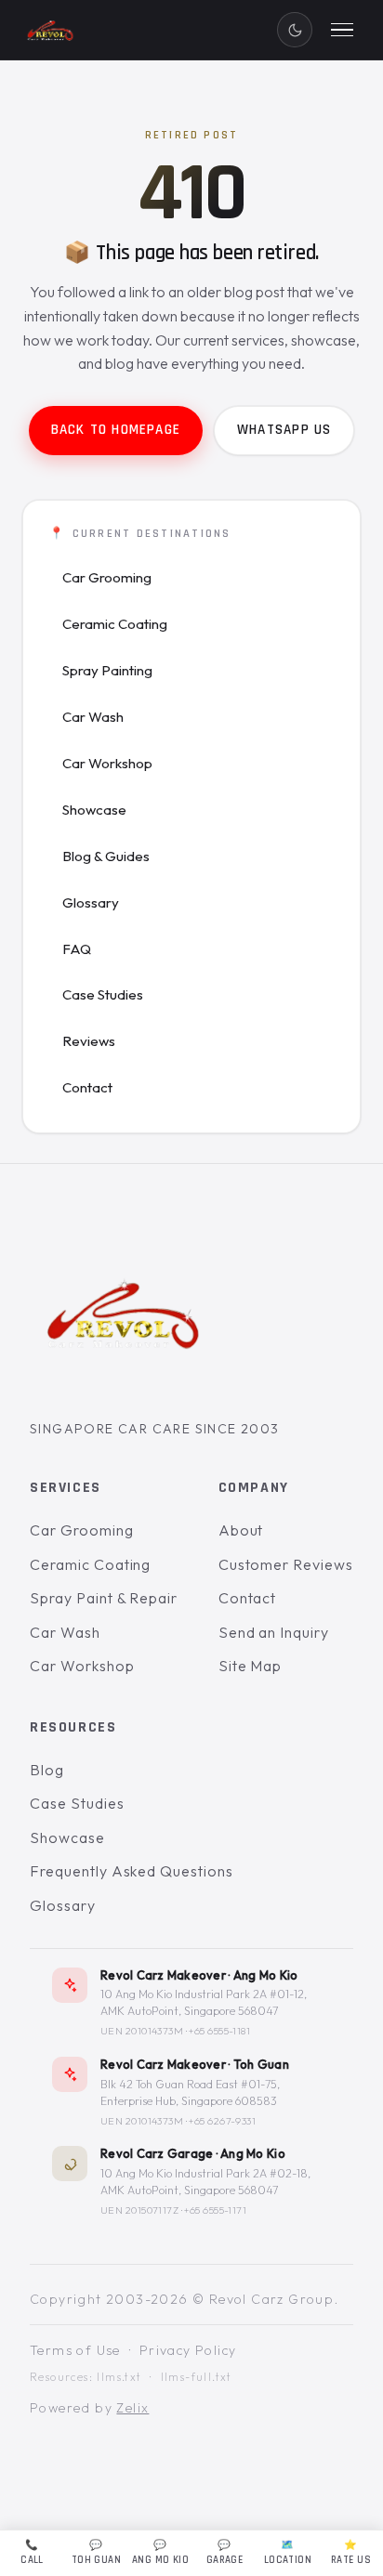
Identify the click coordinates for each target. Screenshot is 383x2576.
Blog (47, 1769)
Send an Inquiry (274, 1632)
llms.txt (119, 2377)
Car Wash (93, 717)
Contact (87, 1087)
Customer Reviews (286, 1563)
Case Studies (103, 994)
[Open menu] (342, 30)
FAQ (77, 949)
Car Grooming (107, 577)
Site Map (251, 1666)
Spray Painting (107, 670)
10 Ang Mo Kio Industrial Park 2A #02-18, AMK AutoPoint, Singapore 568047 (205, 2182)
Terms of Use (75, 2350)
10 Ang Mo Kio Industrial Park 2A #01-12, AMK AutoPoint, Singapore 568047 (204, 2002)
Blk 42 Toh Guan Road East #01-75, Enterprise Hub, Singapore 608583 (190, 2092)
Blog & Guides (106, 856)
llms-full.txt (197, 2377)
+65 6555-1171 (215, 2210)
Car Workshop (107, 763)
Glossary (91, 902)
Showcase (94, 810)
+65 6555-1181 (219, 2031)
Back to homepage (116, 430)
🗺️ (288, 2553)
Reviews (89, 1041)
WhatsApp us (284, 430)
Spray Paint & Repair (104, 1598)
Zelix (132, 2408)
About (241, 1530)
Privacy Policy (188, 2350)
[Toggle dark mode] (295, 30)
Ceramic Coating (115, 624)
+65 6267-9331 (222, 2121)
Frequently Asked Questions (132, 1871)
